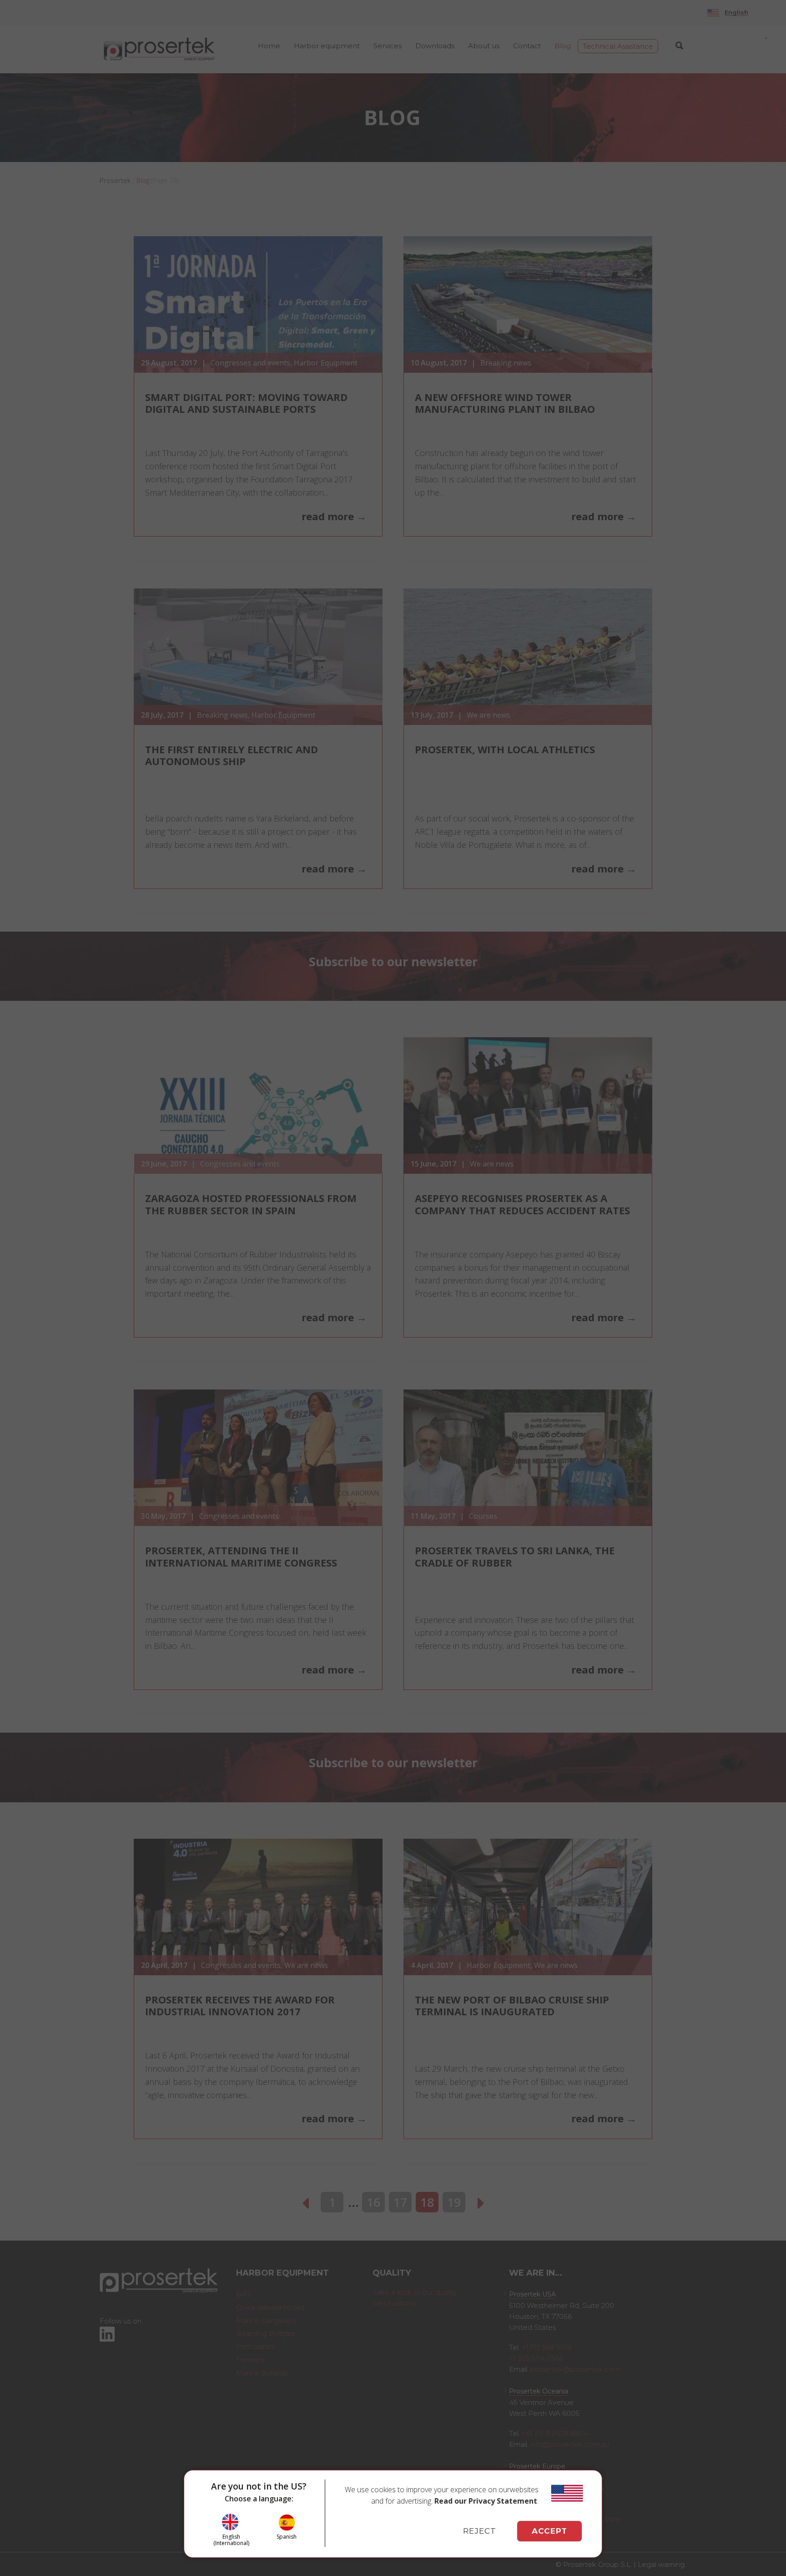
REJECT (480, 2531)
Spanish (287, 2536)
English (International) (231, 2540)
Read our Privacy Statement (486, 2501)
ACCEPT (549, 2531)
